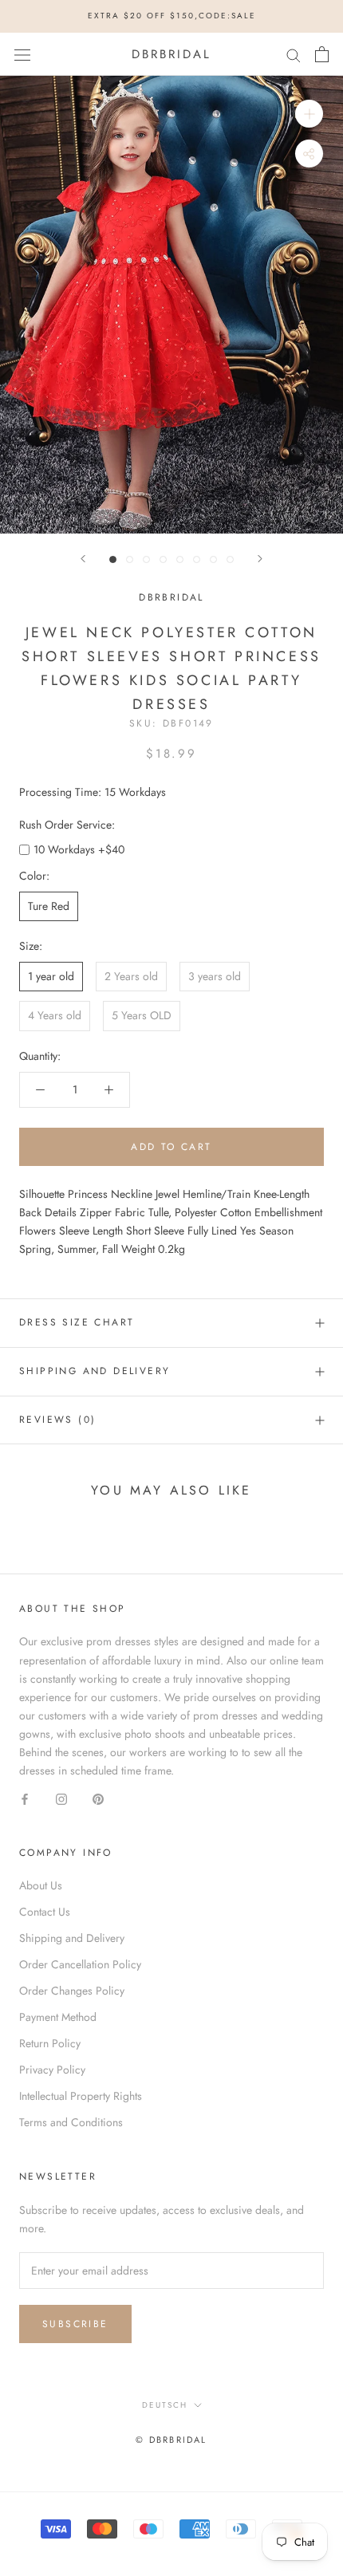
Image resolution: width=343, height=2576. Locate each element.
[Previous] (83, 559)
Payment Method (58, 2017)
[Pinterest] (98, 1798)
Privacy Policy (52, 2070)
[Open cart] (322, 54)
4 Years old (55, 1015)
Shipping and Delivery (95, 1371)
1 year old (51, 976)
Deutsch (165, 2405)
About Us (41, 1885)
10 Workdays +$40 (79, 849)
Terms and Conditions (71, 2122)
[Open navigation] (22, 54)
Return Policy (50, 2043)
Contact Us (45, 1912)
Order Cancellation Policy (80, 1964)
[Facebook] (25, 1798)
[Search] (294, 54)
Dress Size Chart (77, 1322)
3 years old (215, 976)
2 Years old (131, 976)
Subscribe (75, 2324)
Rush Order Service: (67, 825)
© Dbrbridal (171, 2440)
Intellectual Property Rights (81, 2096)
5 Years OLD (142, 1015)
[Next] (260, 559)
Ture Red (49, 906)
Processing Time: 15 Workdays (93, 792)
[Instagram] (61, 1798)
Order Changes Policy (72, 1991)
